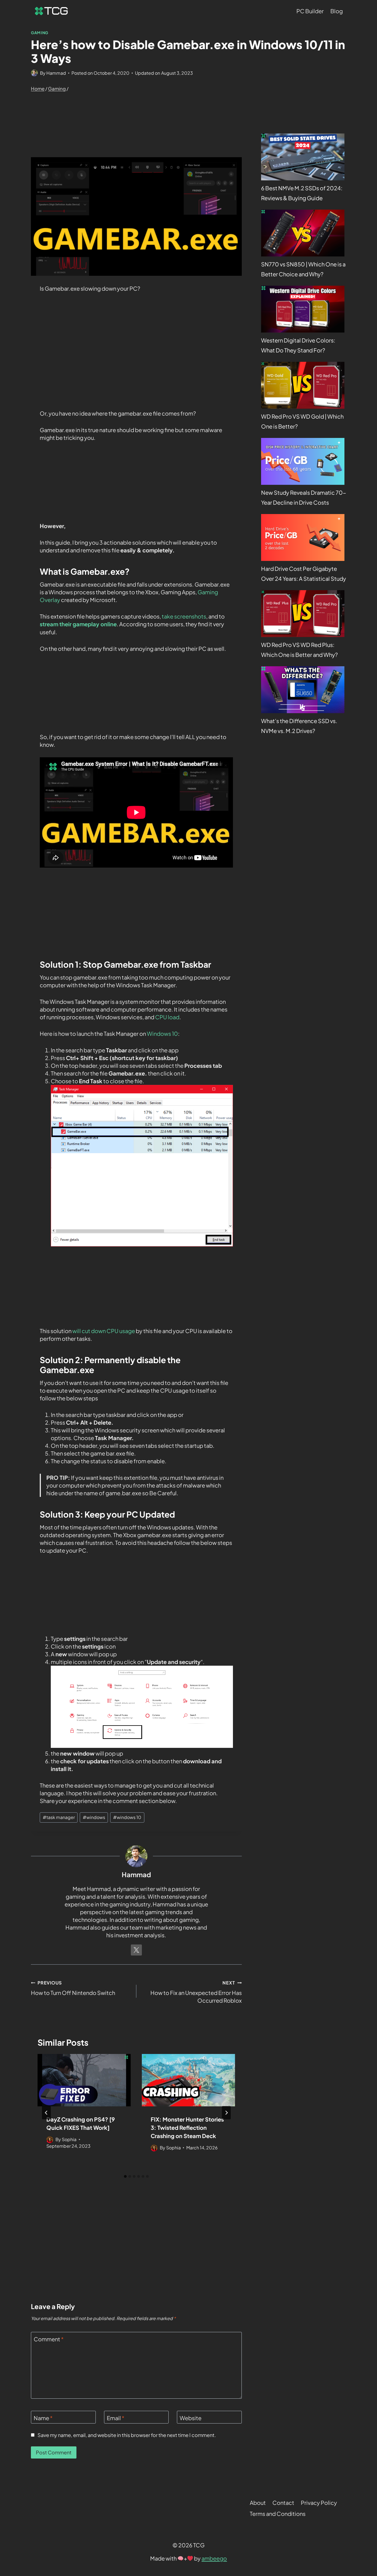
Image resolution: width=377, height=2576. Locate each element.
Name (43, 2418)
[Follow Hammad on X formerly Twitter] (136, 1950)
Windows (159, 1033)
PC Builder (310, 11)
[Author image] (34, 73)
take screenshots (184, 616)
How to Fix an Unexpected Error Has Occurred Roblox (196, 1992)
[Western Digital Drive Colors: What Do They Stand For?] (303, 309)
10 (175, 1033)
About (258, 2503)
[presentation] (84, 2080)
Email (116, 2418)
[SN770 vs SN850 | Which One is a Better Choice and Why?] (303, 233)
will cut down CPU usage (104, 1331)
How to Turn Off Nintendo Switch (73, 1988)
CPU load (167, 1017)
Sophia (69, 2139)
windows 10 (127, 1817)
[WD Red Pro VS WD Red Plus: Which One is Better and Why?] (303, 614)
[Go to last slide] (46, 2113)
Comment (49, 2339)
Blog (337, 11)
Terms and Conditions (278, 2514)
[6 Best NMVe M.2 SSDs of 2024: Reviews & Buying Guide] (303, 157)
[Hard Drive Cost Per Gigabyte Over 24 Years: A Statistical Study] (303, 537)
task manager (59, 1817)
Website (191, 2418)
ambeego (214, 2558)
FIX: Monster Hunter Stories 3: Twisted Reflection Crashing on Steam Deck (187, 2127)
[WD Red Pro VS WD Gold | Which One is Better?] (303, 385)
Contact (283, 2503)
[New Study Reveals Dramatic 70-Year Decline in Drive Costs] (303, 461)
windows (94, 1817)
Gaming (40, 33)
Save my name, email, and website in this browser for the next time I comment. (127, 2435)
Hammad (56, 73)
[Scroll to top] (362, 2503)
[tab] (125, 2176)
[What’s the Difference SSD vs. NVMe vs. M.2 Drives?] (303, 690)
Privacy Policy (319, 2503)
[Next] (226, 2113)
